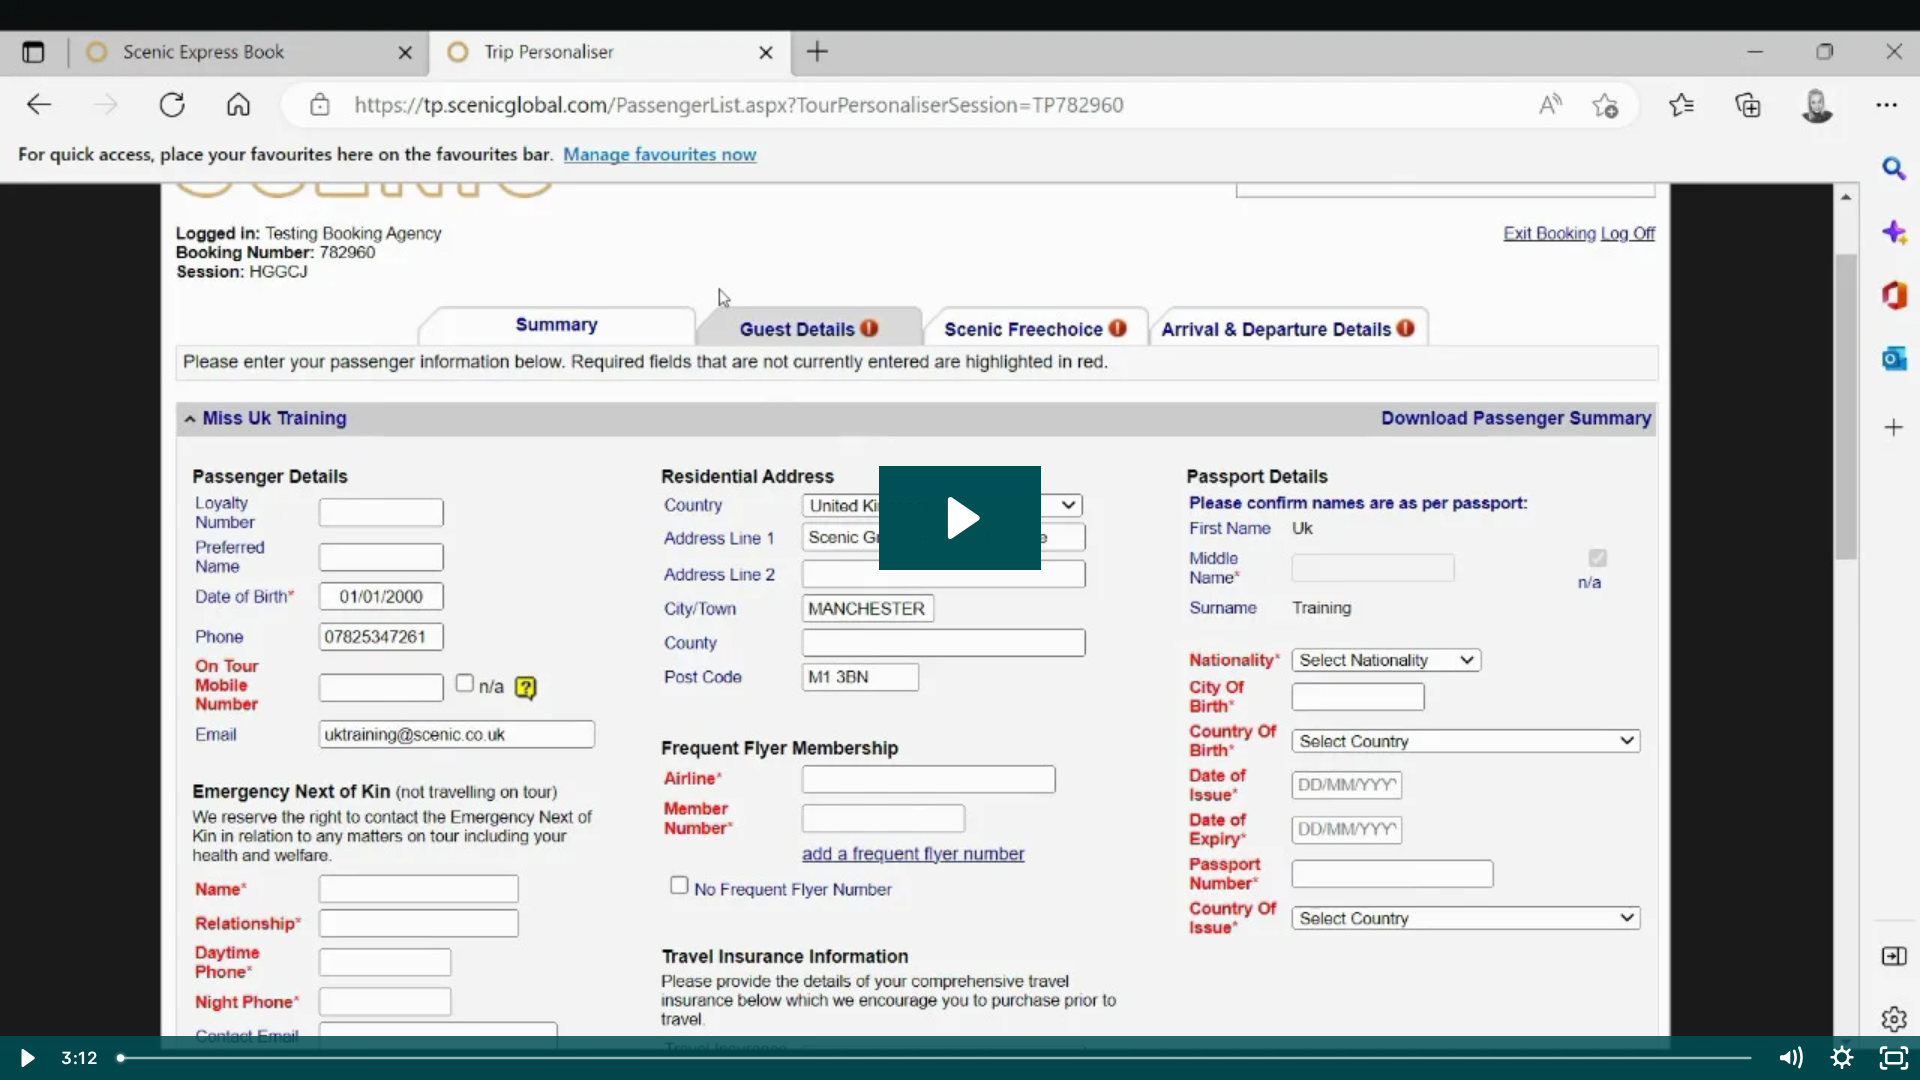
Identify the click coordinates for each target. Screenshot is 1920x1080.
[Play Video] (26, 1058)
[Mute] (1790, 1058)
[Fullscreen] (1894, 1058)
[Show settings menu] (1842, 1058)
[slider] (936, 1058)
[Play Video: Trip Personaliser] (960, 518)
